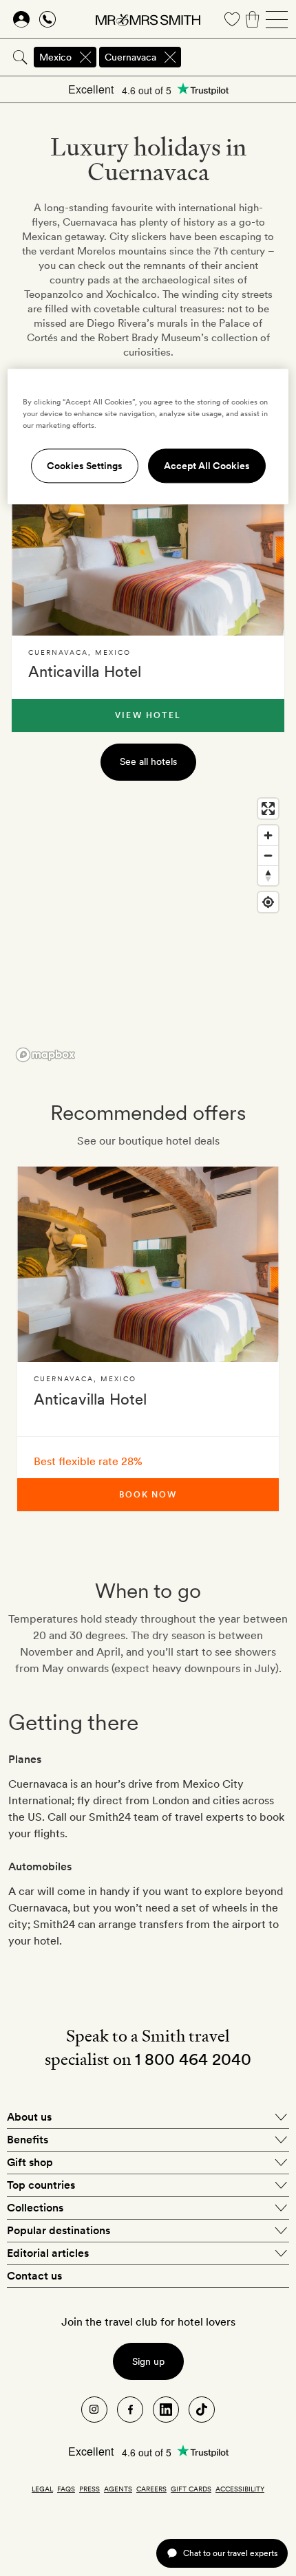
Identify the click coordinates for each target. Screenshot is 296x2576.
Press (89, 2489)
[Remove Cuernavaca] (170, 57)
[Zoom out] (268, 855)
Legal (42, 2489)
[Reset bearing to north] (268, 875)
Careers (151, 2489)
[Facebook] (130, 2410)
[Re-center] (268, 902)
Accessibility (240, 2489)
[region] (148, 929)
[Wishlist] (232, 19)
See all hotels (148, 761)
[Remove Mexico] (85, 57)
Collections (35, 2208)
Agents (118, 2489)
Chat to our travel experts (230, 2553)
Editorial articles (48, 2253)
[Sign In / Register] (21, 19)
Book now (148, 1495)
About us (29, 2117)
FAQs (66, 2489)
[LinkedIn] (166, 2410)
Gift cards (191, 2489)
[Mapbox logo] (45, 1055)
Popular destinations (59, 2230)
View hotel (148, 715)
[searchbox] (240, 57)
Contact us (34, 2276)
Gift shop (30, 2162)
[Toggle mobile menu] (277, 19)
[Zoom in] (268, 835)
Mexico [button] (55, 57)
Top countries (41, 2185)
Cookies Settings (85, 466)
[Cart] (253, 19)
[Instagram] (94, 2410)
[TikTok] (202, 2410)
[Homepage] (148, 19)
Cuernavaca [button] (130, 57)
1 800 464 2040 (193, 2059)
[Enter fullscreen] (268, 809)
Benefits (28, 2140)
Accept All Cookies (207, 466)
